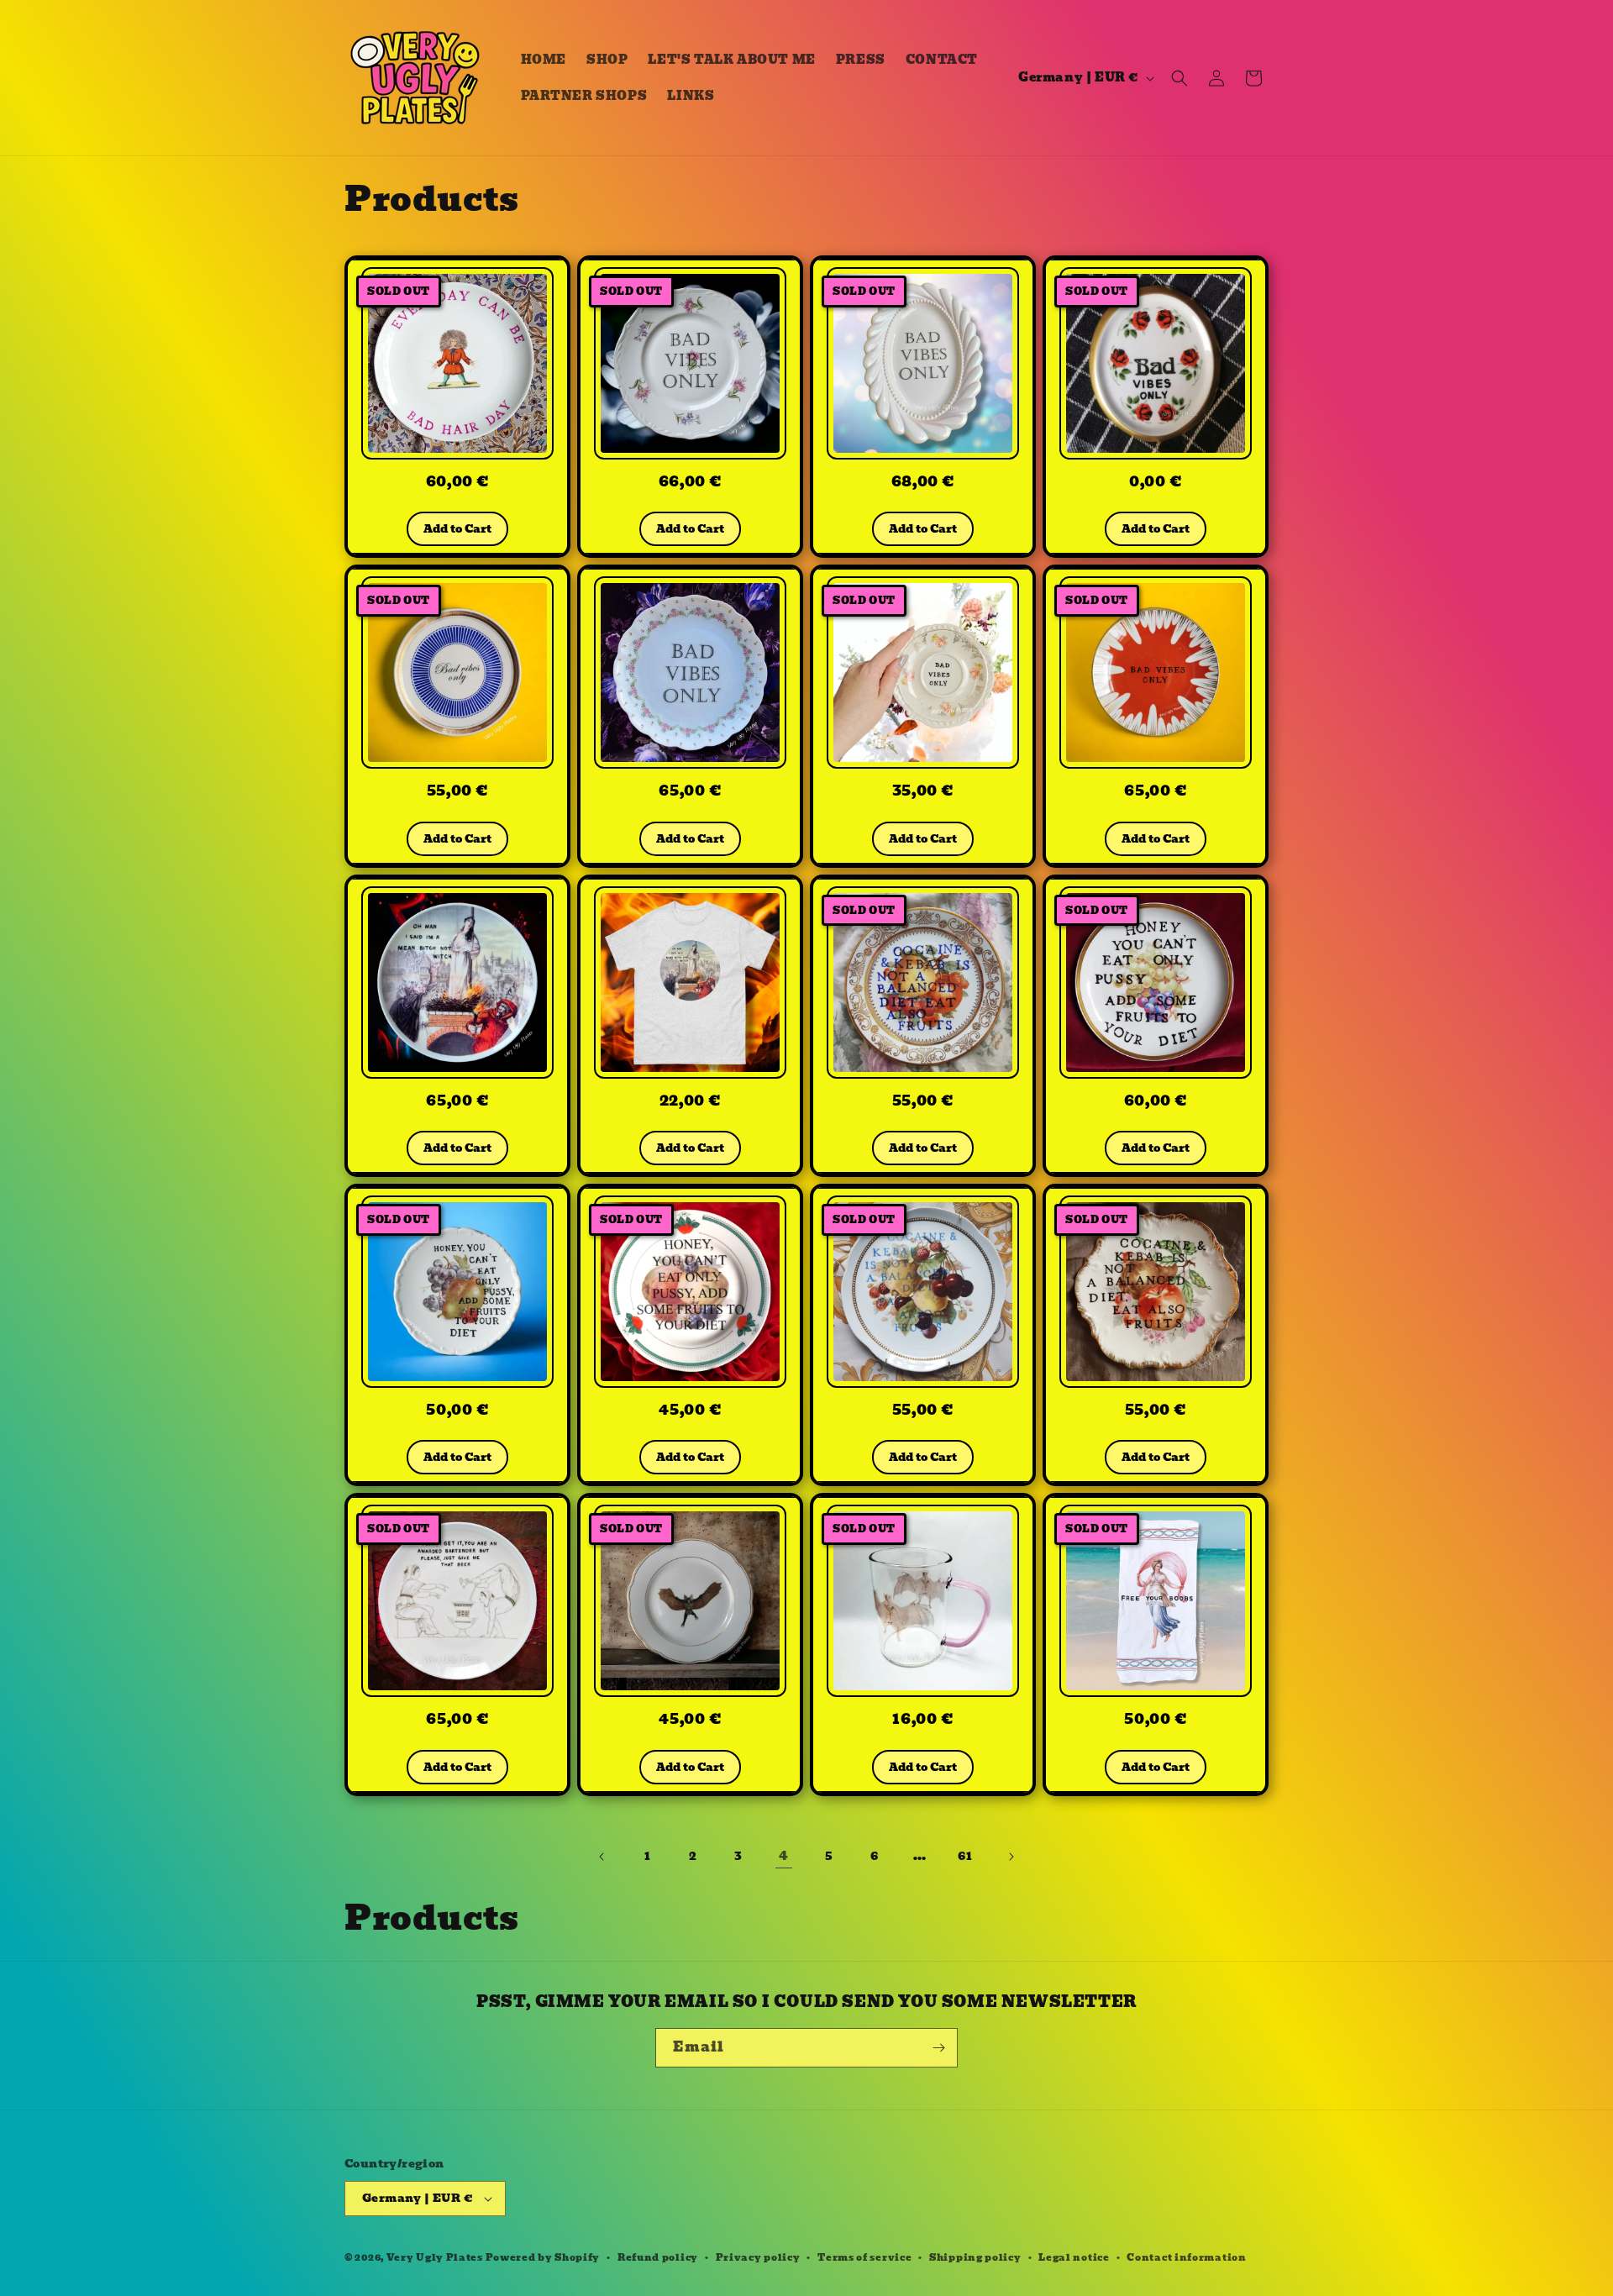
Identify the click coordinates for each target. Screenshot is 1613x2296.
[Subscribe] (938, 2048)
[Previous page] (602, 1857)
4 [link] (784, 1855)
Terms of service (864, 2257)
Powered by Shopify (543, 2257)
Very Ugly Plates (435, 2257)
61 (965, 1856)
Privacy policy (758, 2257)
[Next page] (1011, 1857)
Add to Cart (457, 529)
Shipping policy (975, 2257)
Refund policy (658, 2257)
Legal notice (1074, 2257)
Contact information (1186, 2257)
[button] (1180, 78)
